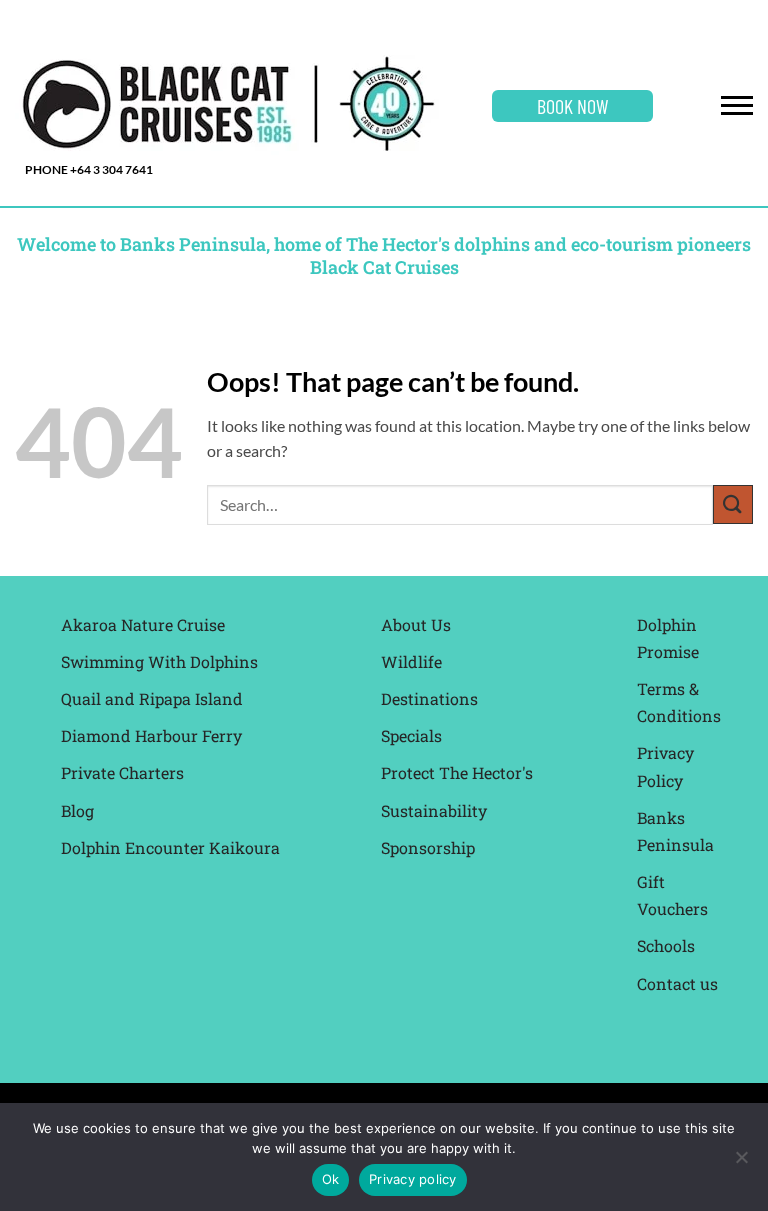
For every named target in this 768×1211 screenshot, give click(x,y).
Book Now (572, 106)
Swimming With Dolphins (159, 661)
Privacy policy (413, 1179)
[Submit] (733, 504)
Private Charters (122, 772)
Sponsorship (428, 847)
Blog (77, 810)
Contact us (677, 983)
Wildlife (411, 661)
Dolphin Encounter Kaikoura (170, 847)
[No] (741, 1163)
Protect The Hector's (457, 772)
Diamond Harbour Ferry (151, 735)
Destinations (429, 698)
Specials (411, 735)
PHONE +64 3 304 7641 (89, 169)
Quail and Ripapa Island (152, 698)
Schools (666, 945)
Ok (331, 1179)
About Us (416, 624)
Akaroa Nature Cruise (143, 624)
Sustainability (434, 810)
